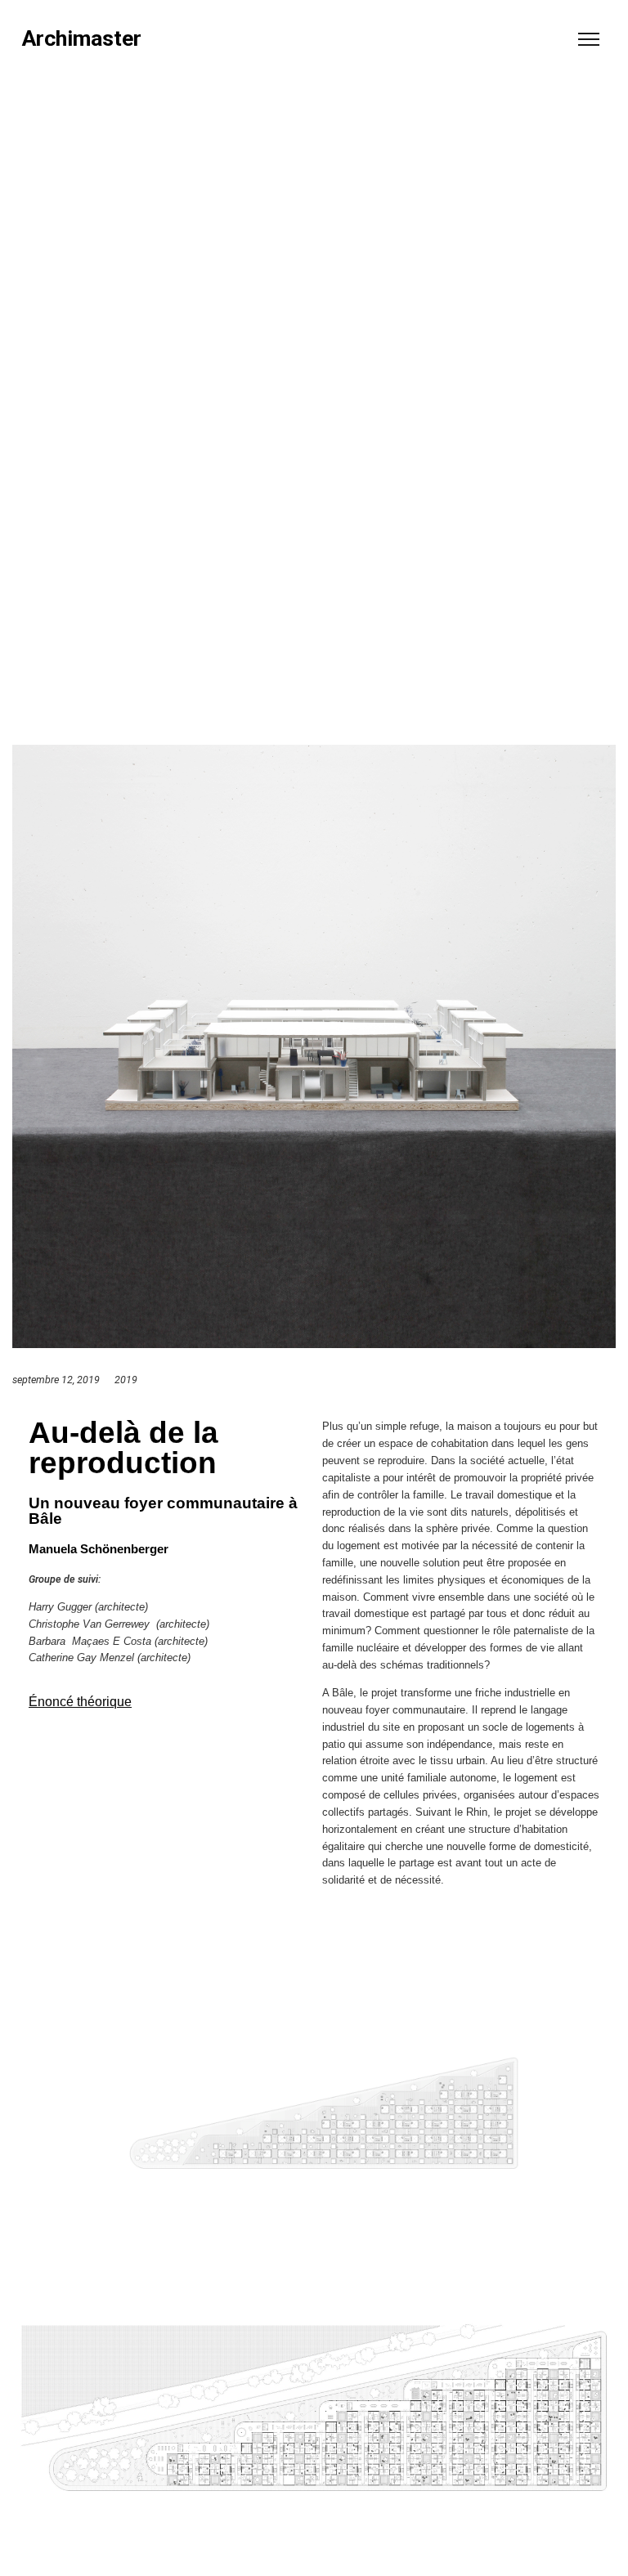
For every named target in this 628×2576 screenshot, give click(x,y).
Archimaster (82, 39)
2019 (126, 1380)
